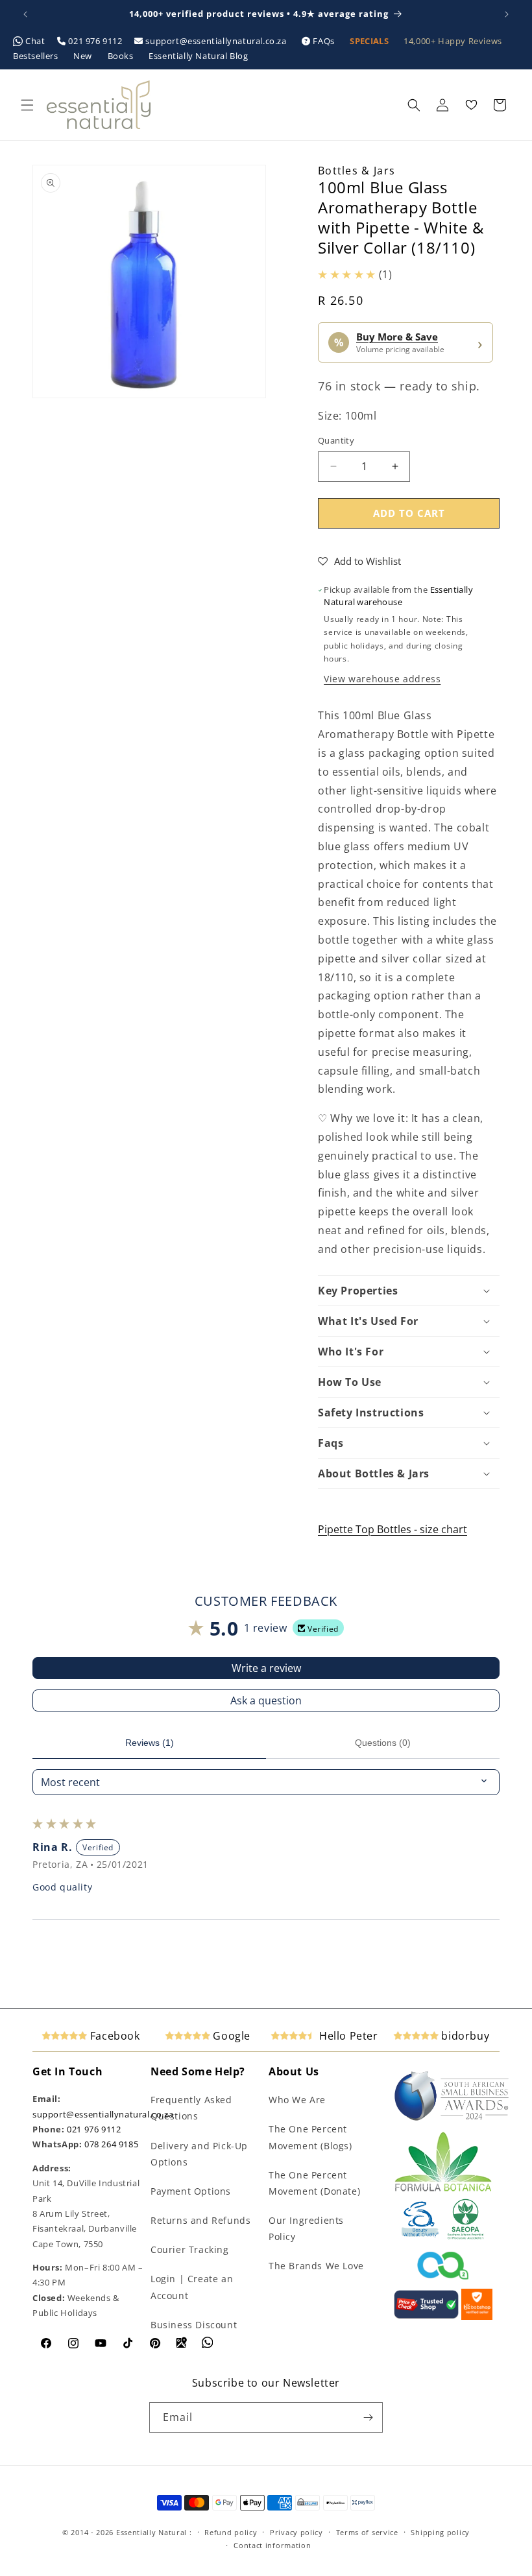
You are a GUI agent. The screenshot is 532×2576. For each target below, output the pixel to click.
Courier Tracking (190, 2249)
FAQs (324, 41)
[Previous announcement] (25, 14)
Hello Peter (347, 2036)
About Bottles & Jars (374, 1473)
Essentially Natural (151, 2532)
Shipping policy (440, 2532)
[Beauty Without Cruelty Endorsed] (421, 2237)
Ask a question (266, 1700)
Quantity (336, 440)
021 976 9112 (95, 41)
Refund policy (231, 2532)
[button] (27, 105)
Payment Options (191, 2191)
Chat (36, 41)
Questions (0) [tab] (383, 1743)
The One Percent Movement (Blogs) (310, 2137)
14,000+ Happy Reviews (453, 41)
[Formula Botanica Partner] (443, 2190)
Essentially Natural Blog (198, 56)
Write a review (266, 1668)
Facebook (113, 2036)
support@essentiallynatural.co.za (216, 41)
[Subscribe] (368, 2417)
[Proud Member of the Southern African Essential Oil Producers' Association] (465, 2237)
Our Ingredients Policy (306, 2228)
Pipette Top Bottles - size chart (393, 1529)
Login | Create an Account (192, 2287)
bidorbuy (464, 2036)
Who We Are (297, 2100)
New (84, 56)
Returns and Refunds (200, 2220)
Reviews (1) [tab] (150, 1743)
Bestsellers (37, 56)
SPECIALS (370, 41)
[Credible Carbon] (443, 2281)
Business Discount (194, 2325)
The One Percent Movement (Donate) (314, 2183)
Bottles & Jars (357, 171)
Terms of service (367, 2532)
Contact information (272, 2545)
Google (230, 2036)
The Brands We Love (316, 2266)
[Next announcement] (507, 14)
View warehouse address (382, 679)
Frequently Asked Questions (191, 2108)
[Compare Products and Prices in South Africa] (426, 2317)
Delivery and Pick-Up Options (199, 2154)
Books (122, 56)
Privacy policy (296, 2532)
